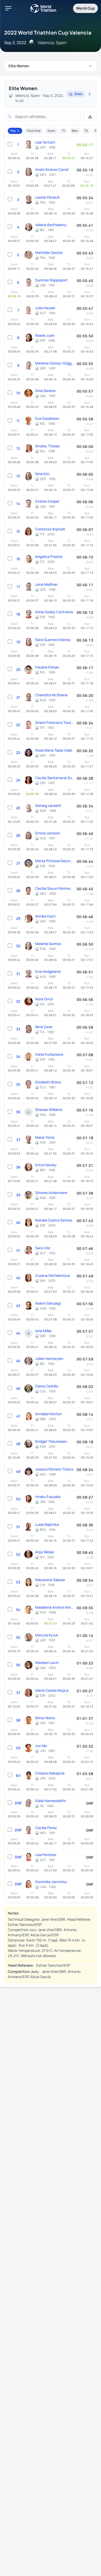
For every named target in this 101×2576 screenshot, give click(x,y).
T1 (63, 131)
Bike (75, 131)
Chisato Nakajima (50, 1773)
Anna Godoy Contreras (54, 612)
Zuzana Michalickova (53, 1275)
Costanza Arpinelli (50, 529)
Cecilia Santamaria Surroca (55, 778)
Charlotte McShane (51, 695)
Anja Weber (45, 1552)
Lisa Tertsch (45, 142)
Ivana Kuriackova (49, 1054)
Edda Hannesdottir (51, 1801)
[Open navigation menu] (8, 8)
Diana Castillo (47, 1386)
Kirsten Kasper (47, 501)
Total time (34, 131)
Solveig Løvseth (48, 805)
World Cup (85, 8)
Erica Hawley (46, 1165)
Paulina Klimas (47, 667)
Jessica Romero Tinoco (54, 1469)
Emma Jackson (48, 833)
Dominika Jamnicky (51, 1882)
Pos (13, 131)
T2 (86, 131)
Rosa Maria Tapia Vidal (54, 750)
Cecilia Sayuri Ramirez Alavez (55, 888)
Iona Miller (44, 1331)
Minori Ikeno (45, 1718)
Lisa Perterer (46, 1855)
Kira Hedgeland (48, 971)
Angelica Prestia (49, 557)
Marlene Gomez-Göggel (55, 363)
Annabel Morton (48, 1414)
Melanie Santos (48, 944)
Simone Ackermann (51, 1193)
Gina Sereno (45, 391)
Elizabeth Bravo (48, 1082)
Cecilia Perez (46, 1828)
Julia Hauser (45, 308)
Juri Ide (41, 1746)
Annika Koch (45, 916)
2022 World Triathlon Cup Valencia (48, 33)
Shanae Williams (49, 1110)
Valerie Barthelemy (51, 225)
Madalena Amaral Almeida (55, 1607)
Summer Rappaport (51, 280)
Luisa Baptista (47, 1524)
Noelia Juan (45, 335)
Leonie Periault (48, 197)
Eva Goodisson (47, 418)
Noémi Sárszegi (48, 1303)
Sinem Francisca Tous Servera (55, 722)
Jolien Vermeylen (49, 1358)
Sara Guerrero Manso (53, 640)
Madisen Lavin (47, 1663)
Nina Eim (42, 474)
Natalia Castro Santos (54, 1220)
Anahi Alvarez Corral (52, 169)
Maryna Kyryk (47, 1635)
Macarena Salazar (50, 1580)
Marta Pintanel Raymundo (55, 861)
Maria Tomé (45, 1137)
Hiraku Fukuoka (48, 1497)
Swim (51, 131)
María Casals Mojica (52, 1690)
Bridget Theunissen (51, 1441)
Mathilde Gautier (49, 252)
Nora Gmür (44, 999)
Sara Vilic (43, 1248)
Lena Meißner (46, 584)
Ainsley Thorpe (47, 446)
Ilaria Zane (44, 1027)
